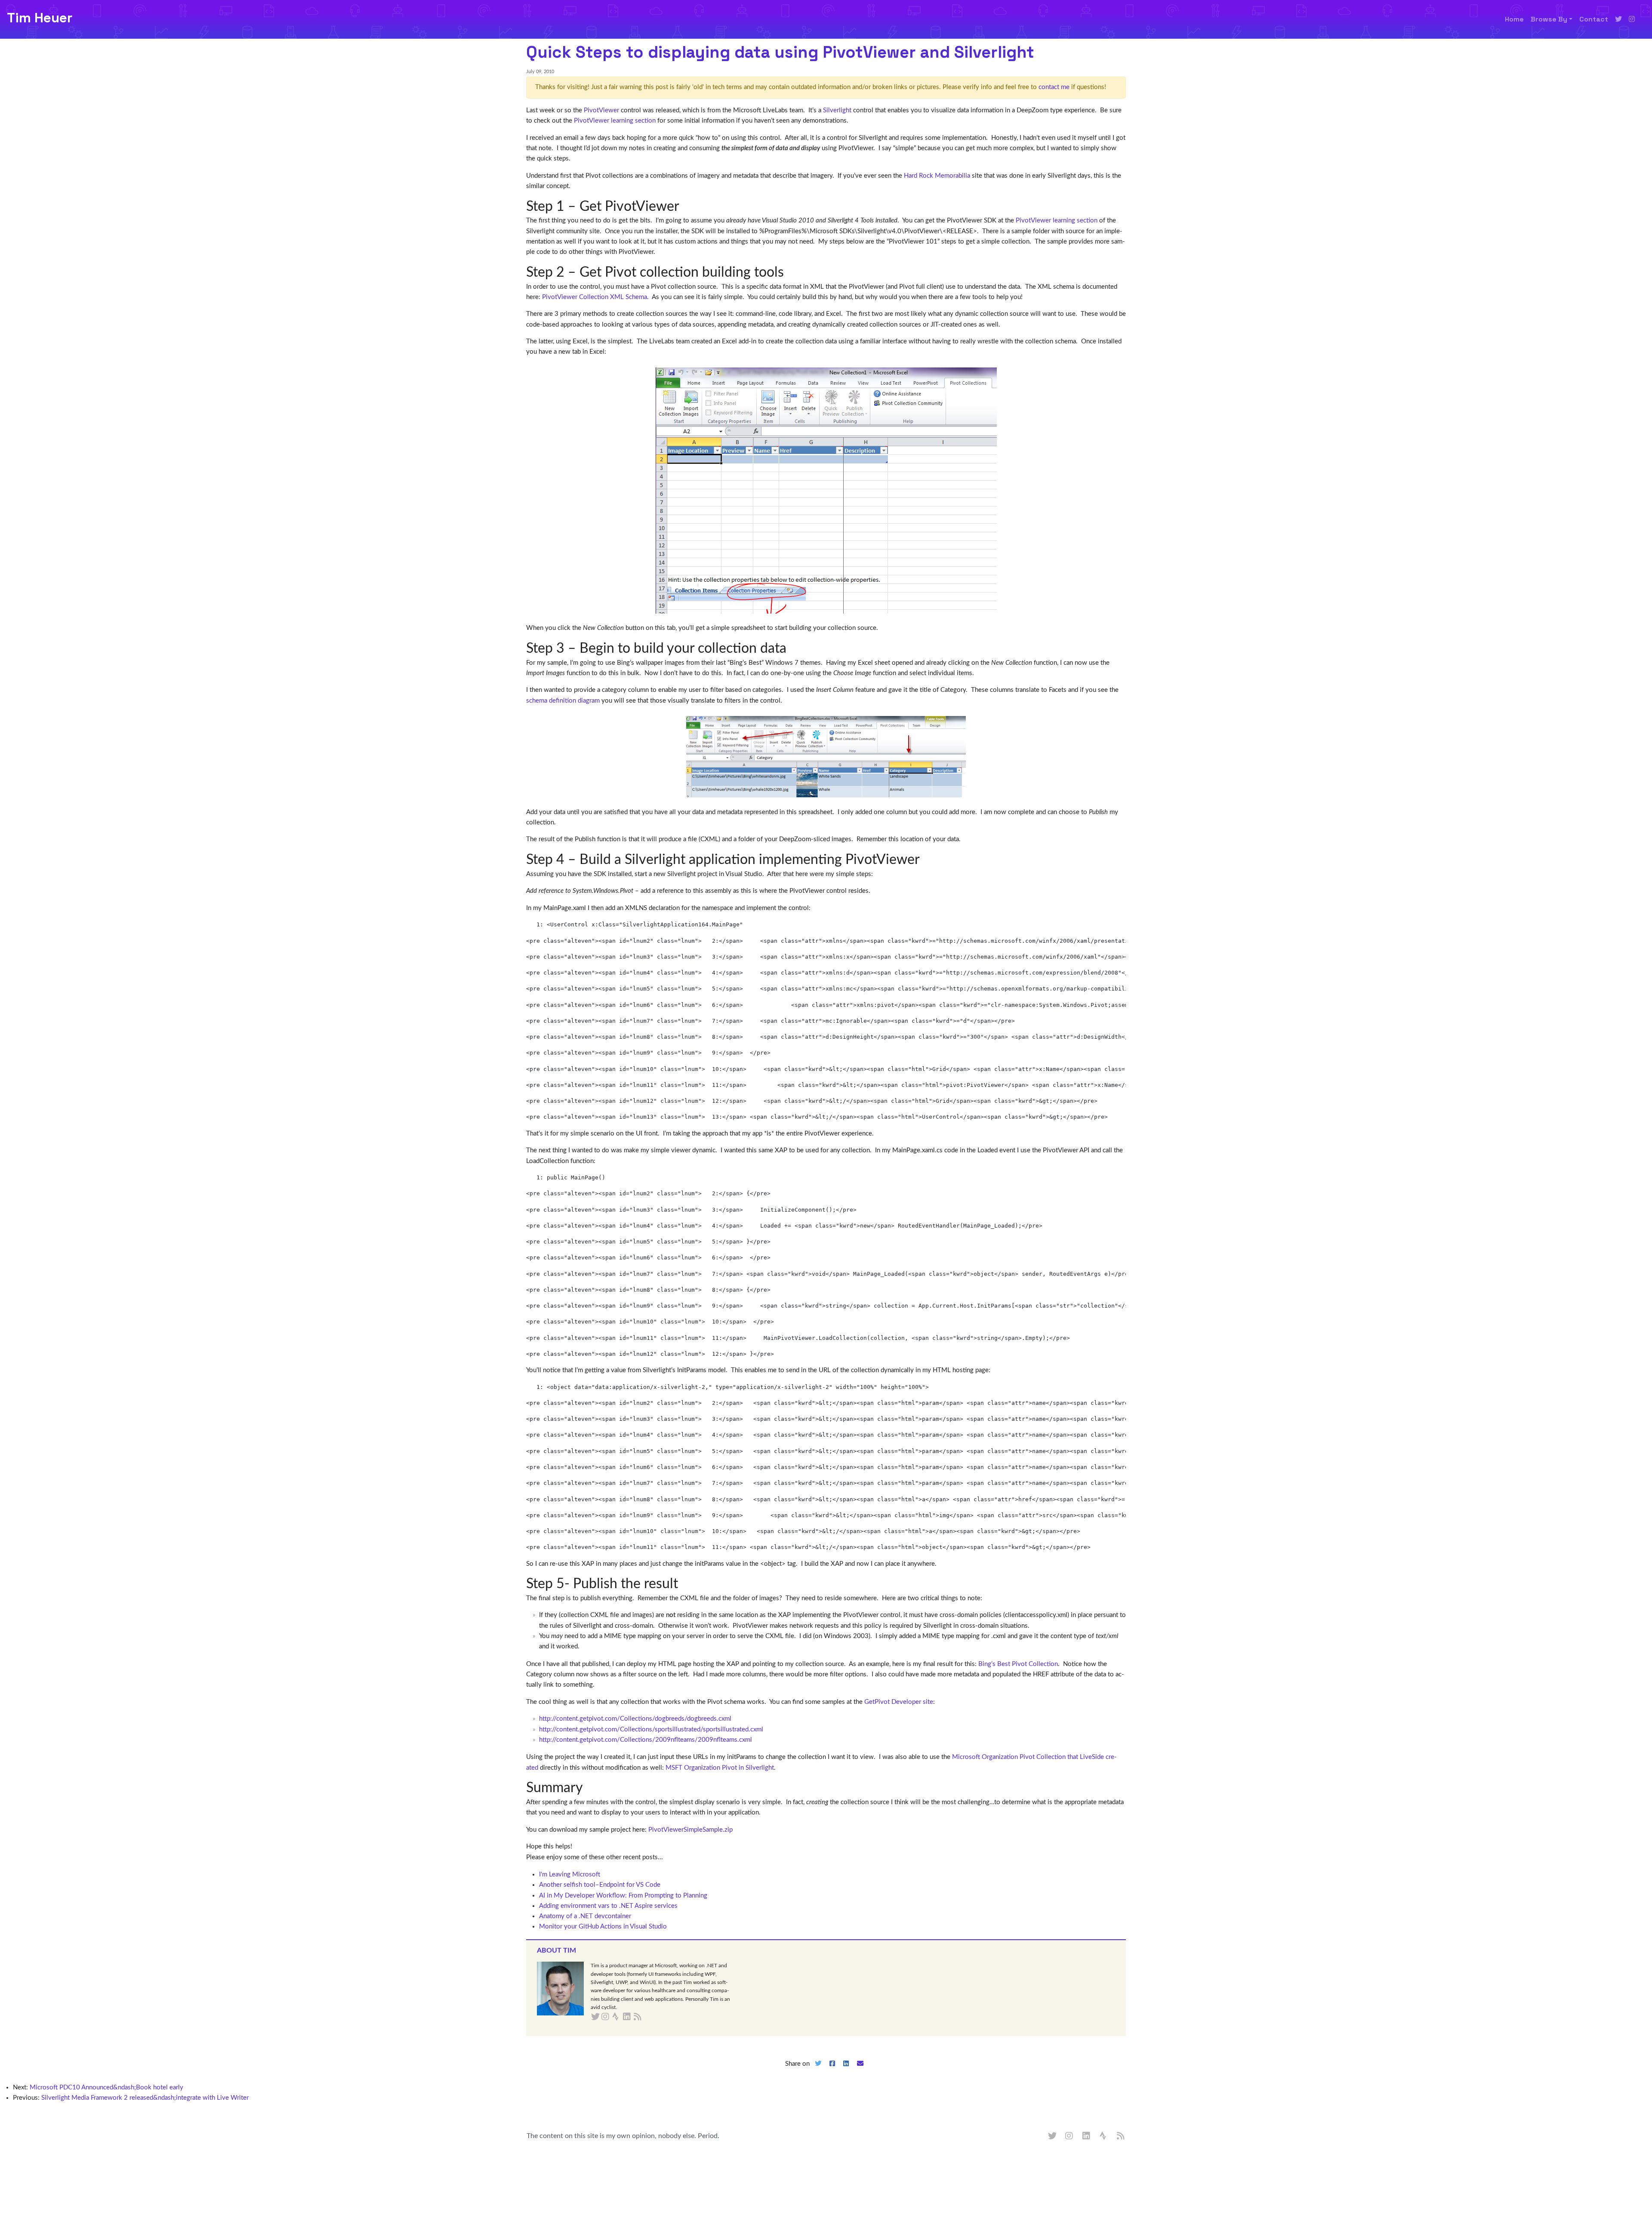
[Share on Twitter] (818, 2071)
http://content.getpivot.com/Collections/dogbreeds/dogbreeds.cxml (635, 1719)
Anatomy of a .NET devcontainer (585, 1916)
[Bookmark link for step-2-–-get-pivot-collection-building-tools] (791, 272)
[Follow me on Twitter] (1618, 19)
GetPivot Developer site (899, 1702)
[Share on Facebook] (832, 2071)
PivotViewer (601, 110)
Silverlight (837, 110)
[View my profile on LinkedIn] (1087, 2136)
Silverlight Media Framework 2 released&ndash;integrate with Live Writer (145, 2098)
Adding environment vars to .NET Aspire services (608, 1906)
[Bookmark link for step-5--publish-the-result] (685, 1584)
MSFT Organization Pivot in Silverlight (720, 1768)
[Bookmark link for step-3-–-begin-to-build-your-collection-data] (793, 648)
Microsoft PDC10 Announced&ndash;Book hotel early (106, 2087)
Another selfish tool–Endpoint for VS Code (600, 1885)
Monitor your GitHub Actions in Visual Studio (603, 1927)
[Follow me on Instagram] (1632, 19)
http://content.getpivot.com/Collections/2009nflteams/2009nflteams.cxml (646, 1740)
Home (1514, 19)
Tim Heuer (40, 18)
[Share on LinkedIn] (846, 2071)
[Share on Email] (860, 2071)
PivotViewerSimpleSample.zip (690, 1830)
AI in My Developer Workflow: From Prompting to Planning (623, 1896)
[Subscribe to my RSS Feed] (648, 2017)
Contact (1594, 19)
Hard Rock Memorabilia (937, 176)
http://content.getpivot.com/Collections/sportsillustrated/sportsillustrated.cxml (651, 1729)
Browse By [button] (1549, 19)
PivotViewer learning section (615, 121)
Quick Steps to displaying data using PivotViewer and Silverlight (780, 52)
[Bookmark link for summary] (590, 1788)
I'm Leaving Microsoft (570, 1875)
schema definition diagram (563, 701)
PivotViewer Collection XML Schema (595, 297)
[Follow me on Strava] (1104, 2136)
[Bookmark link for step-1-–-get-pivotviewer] (686, 207)
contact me (1054, 87)
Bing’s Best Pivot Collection (1018, 1664)
